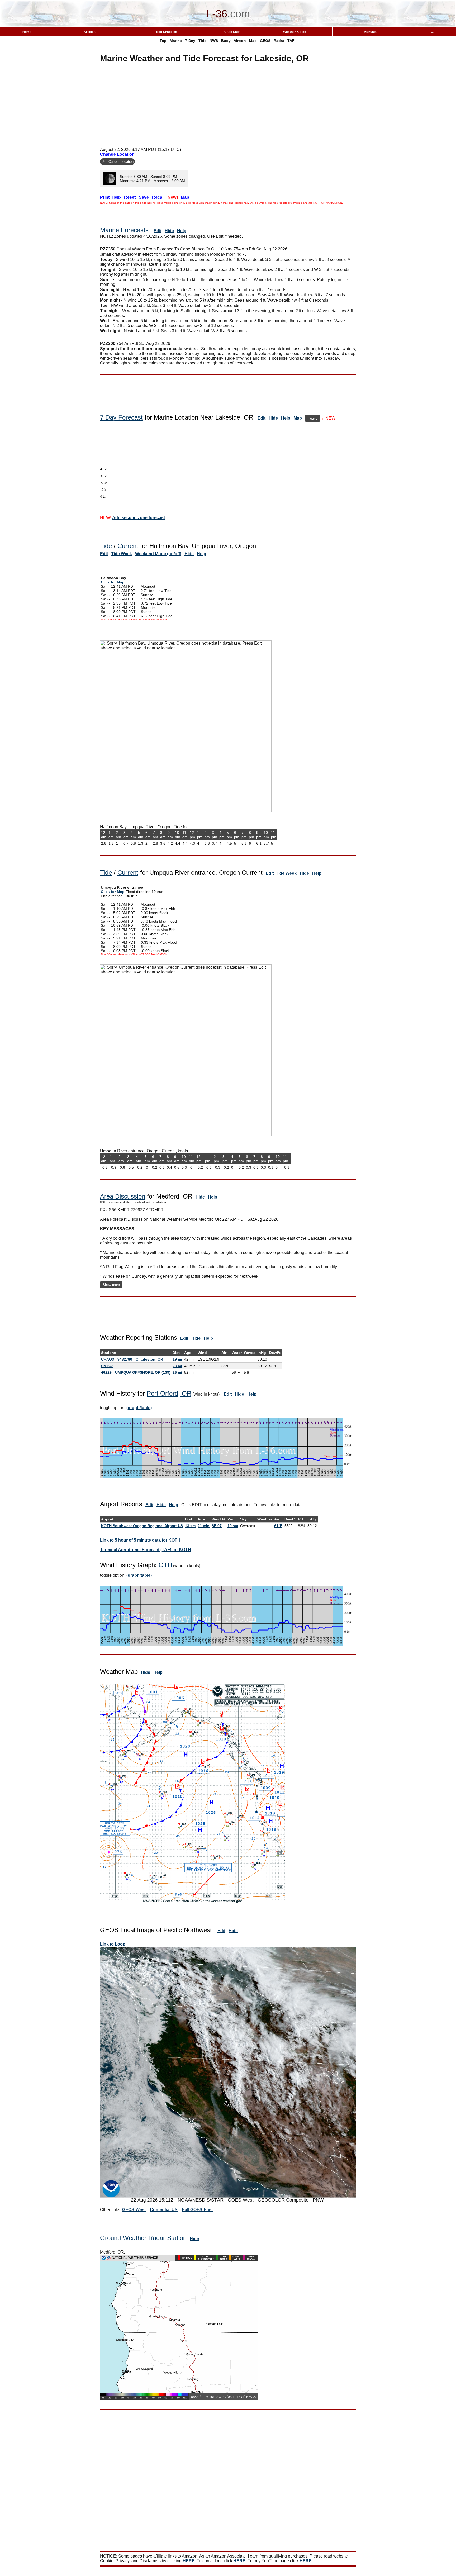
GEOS (265, 41)
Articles (90, 32)
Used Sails (232, 32)
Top (163, 41)
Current (128, 546)
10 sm (233, 1526)
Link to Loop (113, 1944)
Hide (169, 231)
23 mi (177, 1366)
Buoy (226, 41)
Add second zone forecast (139, 518)
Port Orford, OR (169, 1393)
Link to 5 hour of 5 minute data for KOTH (140, 1540)
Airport (240, 41)
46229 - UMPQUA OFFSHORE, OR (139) (136, 1372)
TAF (291, 41)
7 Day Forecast (121, 417)
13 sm (190, 1526)
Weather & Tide (295, 32)
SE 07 (217, 1526)
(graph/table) (139, 1408)
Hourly (313, 418)
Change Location (117, 154)
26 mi (177, 1372)
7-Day (190, 41)
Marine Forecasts (124, 230)
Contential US (164, 2210)
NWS (214, 41)
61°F (278, 1526)
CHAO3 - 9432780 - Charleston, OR (132, 1359)
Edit (158, 231)
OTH (165, 1565)
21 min (204, 1526)
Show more (111, 1285)
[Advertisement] (228, 106)
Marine (176, 41)
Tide (202, 41)
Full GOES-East (197, 2210)
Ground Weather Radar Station (143, 2238)
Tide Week (122, 554)
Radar (279, 41)
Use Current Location (117, 162)
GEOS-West (134, 2210)
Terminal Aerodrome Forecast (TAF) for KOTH (146, 1550)
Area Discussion (123, 1196)
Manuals (370, 32)
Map (253, 41)
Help (182, 231)
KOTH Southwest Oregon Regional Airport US (142, 1526)
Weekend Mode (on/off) (158, 554)
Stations (109, 1353)
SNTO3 (107, 1366)
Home (27, 32)
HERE (189, 2561)
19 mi (177, 1359)
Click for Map (113, 582)
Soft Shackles (167, 32)
